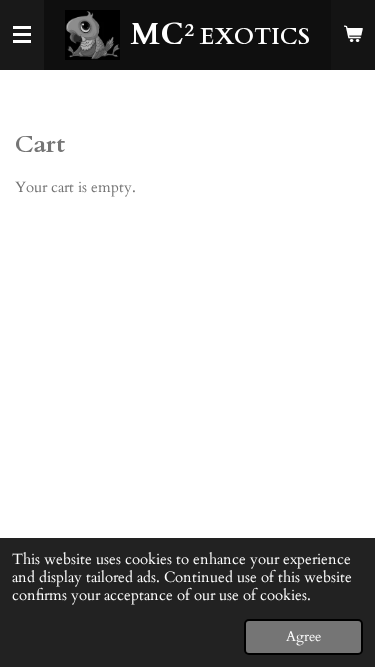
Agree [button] (303, 637)
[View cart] (353, 35)
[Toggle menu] (22, 35)
